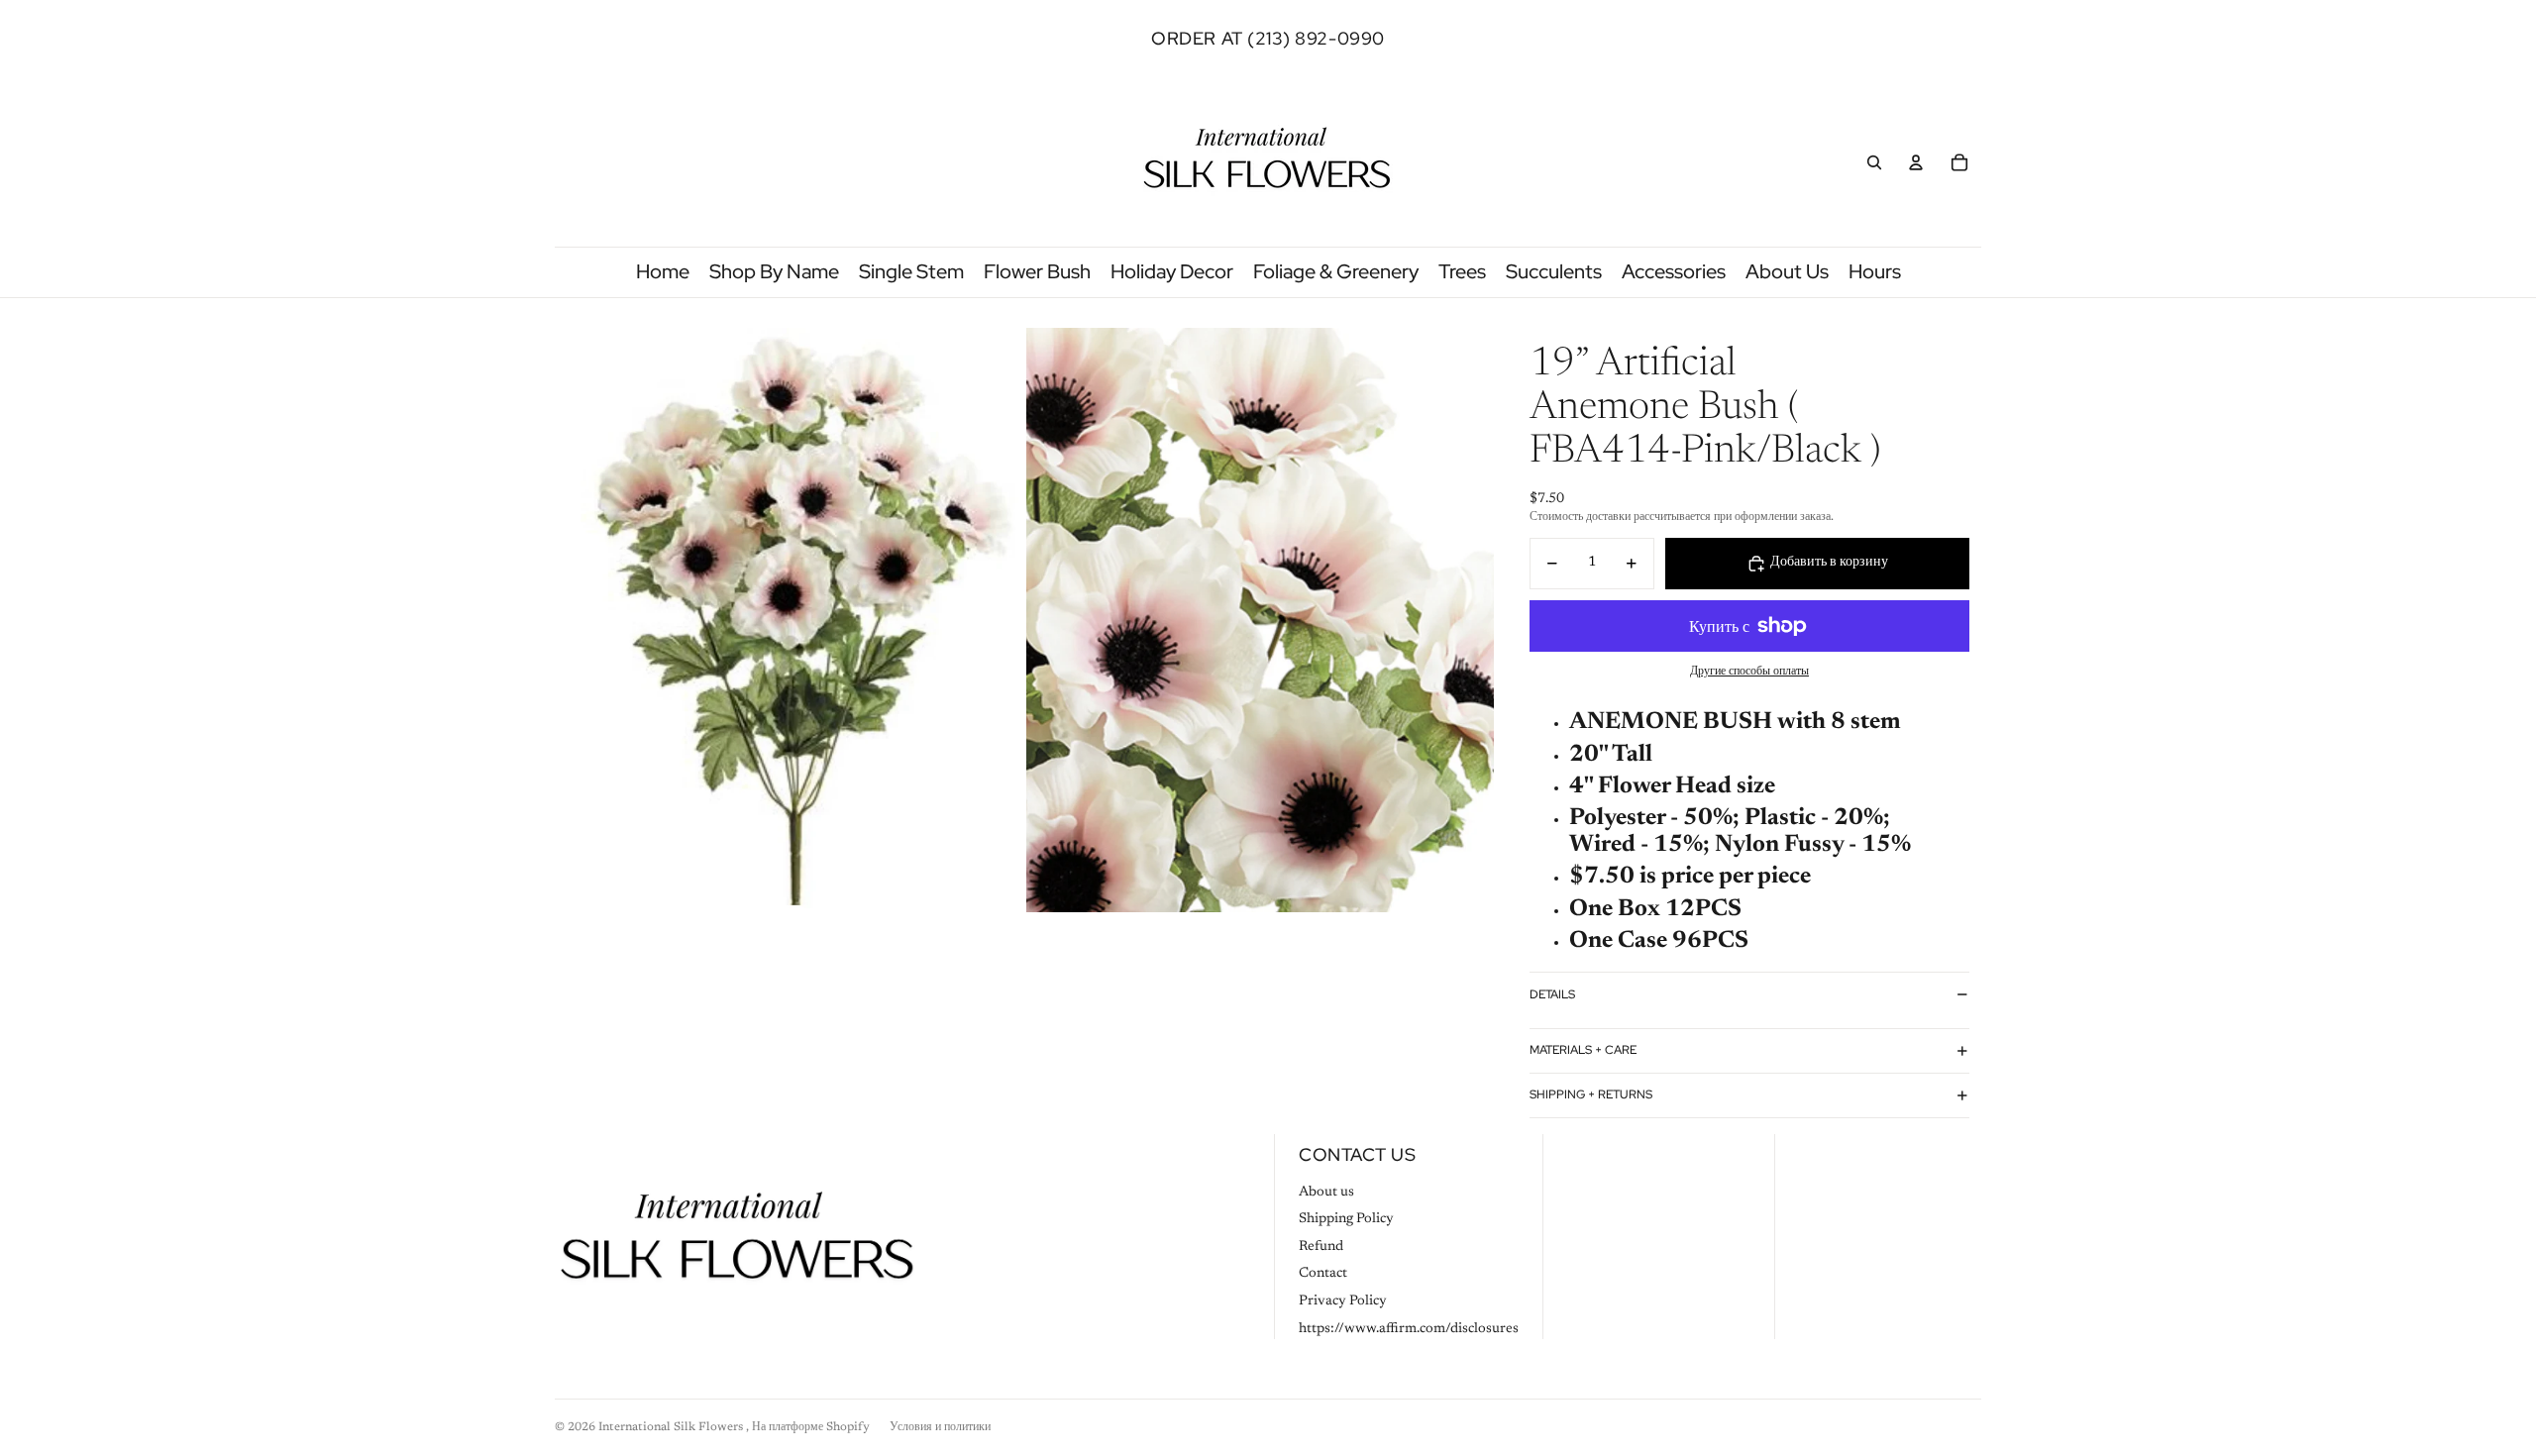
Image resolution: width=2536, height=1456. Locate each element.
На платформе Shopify (811, 1427)
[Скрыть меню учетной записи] (1916, 162)
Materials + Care (1583, 1050)
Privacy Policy (1343, 1301)
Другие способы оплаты (1749, 672)
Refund (1321, 1247)
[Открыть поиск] (1874, 162)
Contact (1323, 1274)
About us (1326, 1193)
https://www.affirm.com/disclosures (1409, 1329)
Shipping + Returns (1591, 1094)
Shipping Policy (1346, 1219)
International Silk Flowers (672, 1427)
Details (1552, 994)
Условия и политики (940, 1427)
